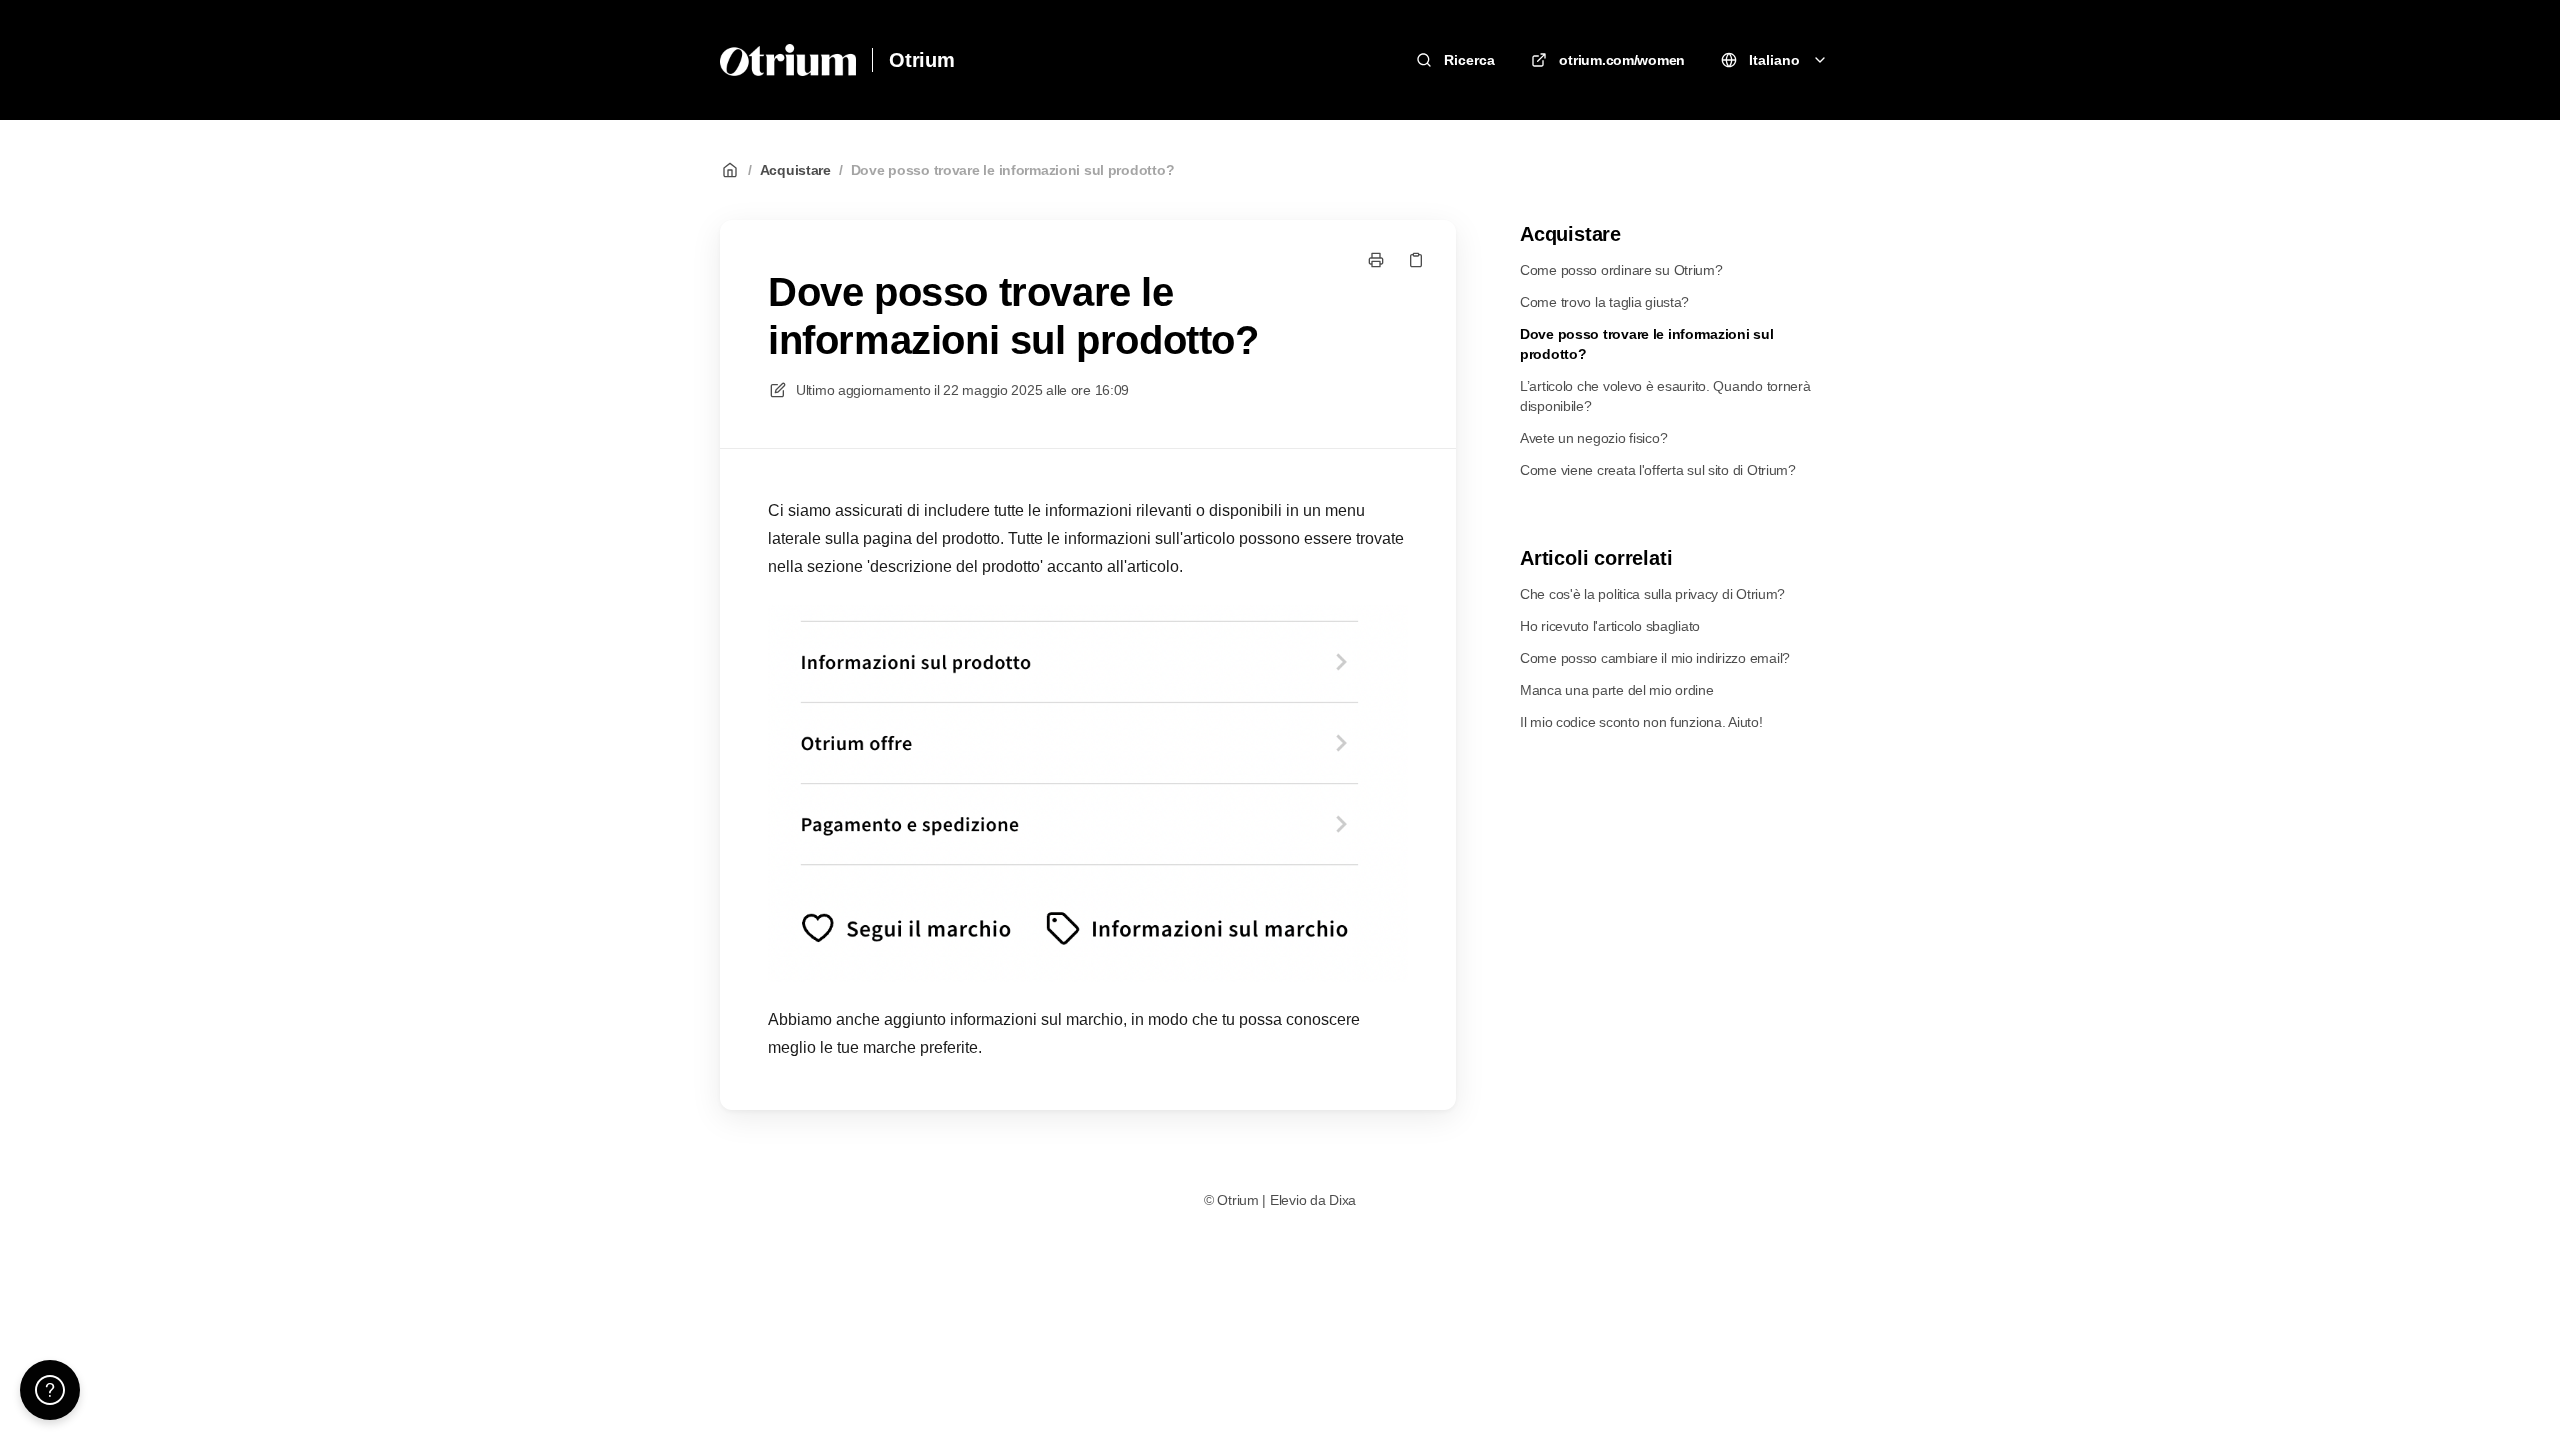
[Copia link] (1416, 260)
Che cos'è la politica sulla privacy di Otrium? (1652, 594)
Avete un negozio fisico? (1593, 438)
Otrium (922, 60)
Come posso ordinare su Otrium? (1621, 270)
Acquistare (795, 170)
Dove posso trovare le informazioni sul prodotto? (1013, 170)
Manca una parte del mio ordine (1617, 690)
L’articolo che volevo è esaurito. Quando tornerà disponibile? (1665, 396)
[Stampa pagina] (1376, 260)
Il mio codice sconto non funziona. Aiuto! (1641, 722)
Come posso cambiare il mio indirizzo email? (1655, 658)
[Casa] (788, 60)
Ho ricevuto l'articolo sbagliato (1610, 626)
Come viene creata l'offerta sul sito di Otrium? (1658, 470)
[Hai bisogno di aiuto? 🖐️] (50, 1390)
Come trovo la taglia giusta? (1604, 302)
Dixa (1342, 1200)
